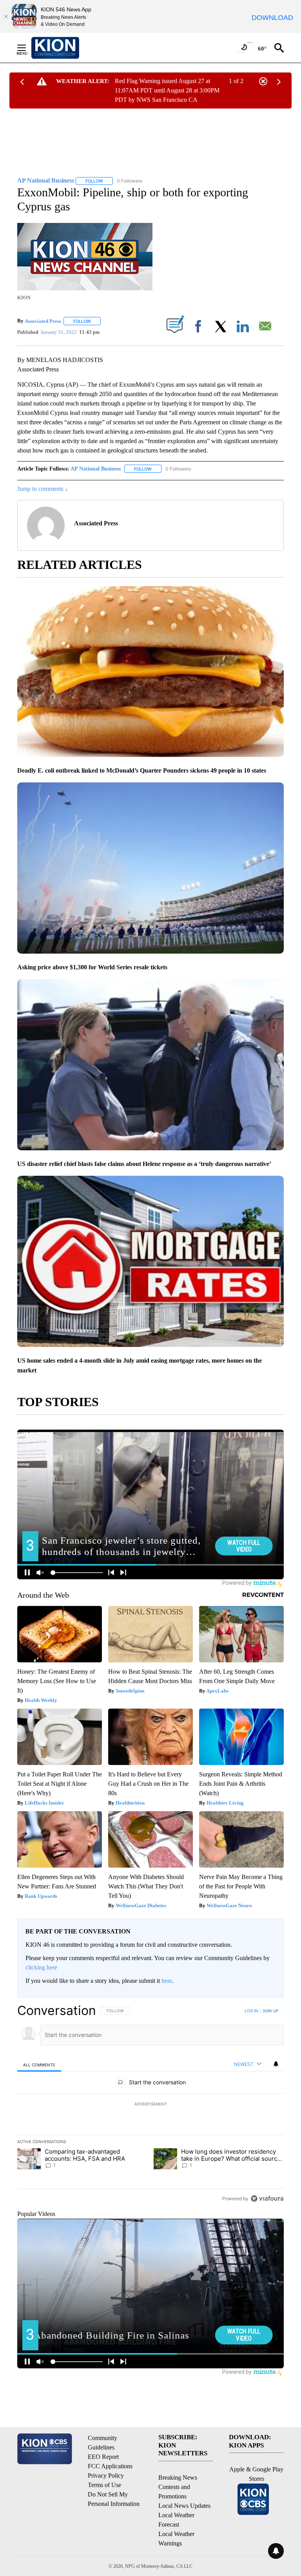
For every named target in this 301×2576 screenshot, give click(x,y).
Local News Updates (184, 2506)
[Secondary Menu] (27, 48)
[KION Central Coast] (65, 48)
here (167, 1981)
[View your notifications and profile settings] (276, 2064)
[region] (150, 2104)
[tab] (39, 2065)
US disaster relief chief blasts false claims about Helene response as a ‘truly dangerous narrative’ (144, 1164)
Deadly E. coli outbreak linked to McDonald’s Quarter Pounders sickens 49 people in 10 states (142, 770)
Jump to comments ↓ (43, 489)
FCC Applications (110, 2466)
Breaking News (178, 2477)
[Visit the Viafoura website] (267, 2199)
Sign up (270, 2011)
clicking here (41, 1967)
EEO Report (103, 2457)
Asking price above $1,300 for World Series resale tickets (92, 967)
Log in (251, 2011)
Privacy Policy (106, 2476)
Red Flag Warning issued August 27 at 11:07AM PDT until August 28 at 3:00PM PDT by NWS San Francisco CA (167, 90)
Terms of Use (104, 2485)
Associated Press (43, 321)
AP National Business (96, 469)
